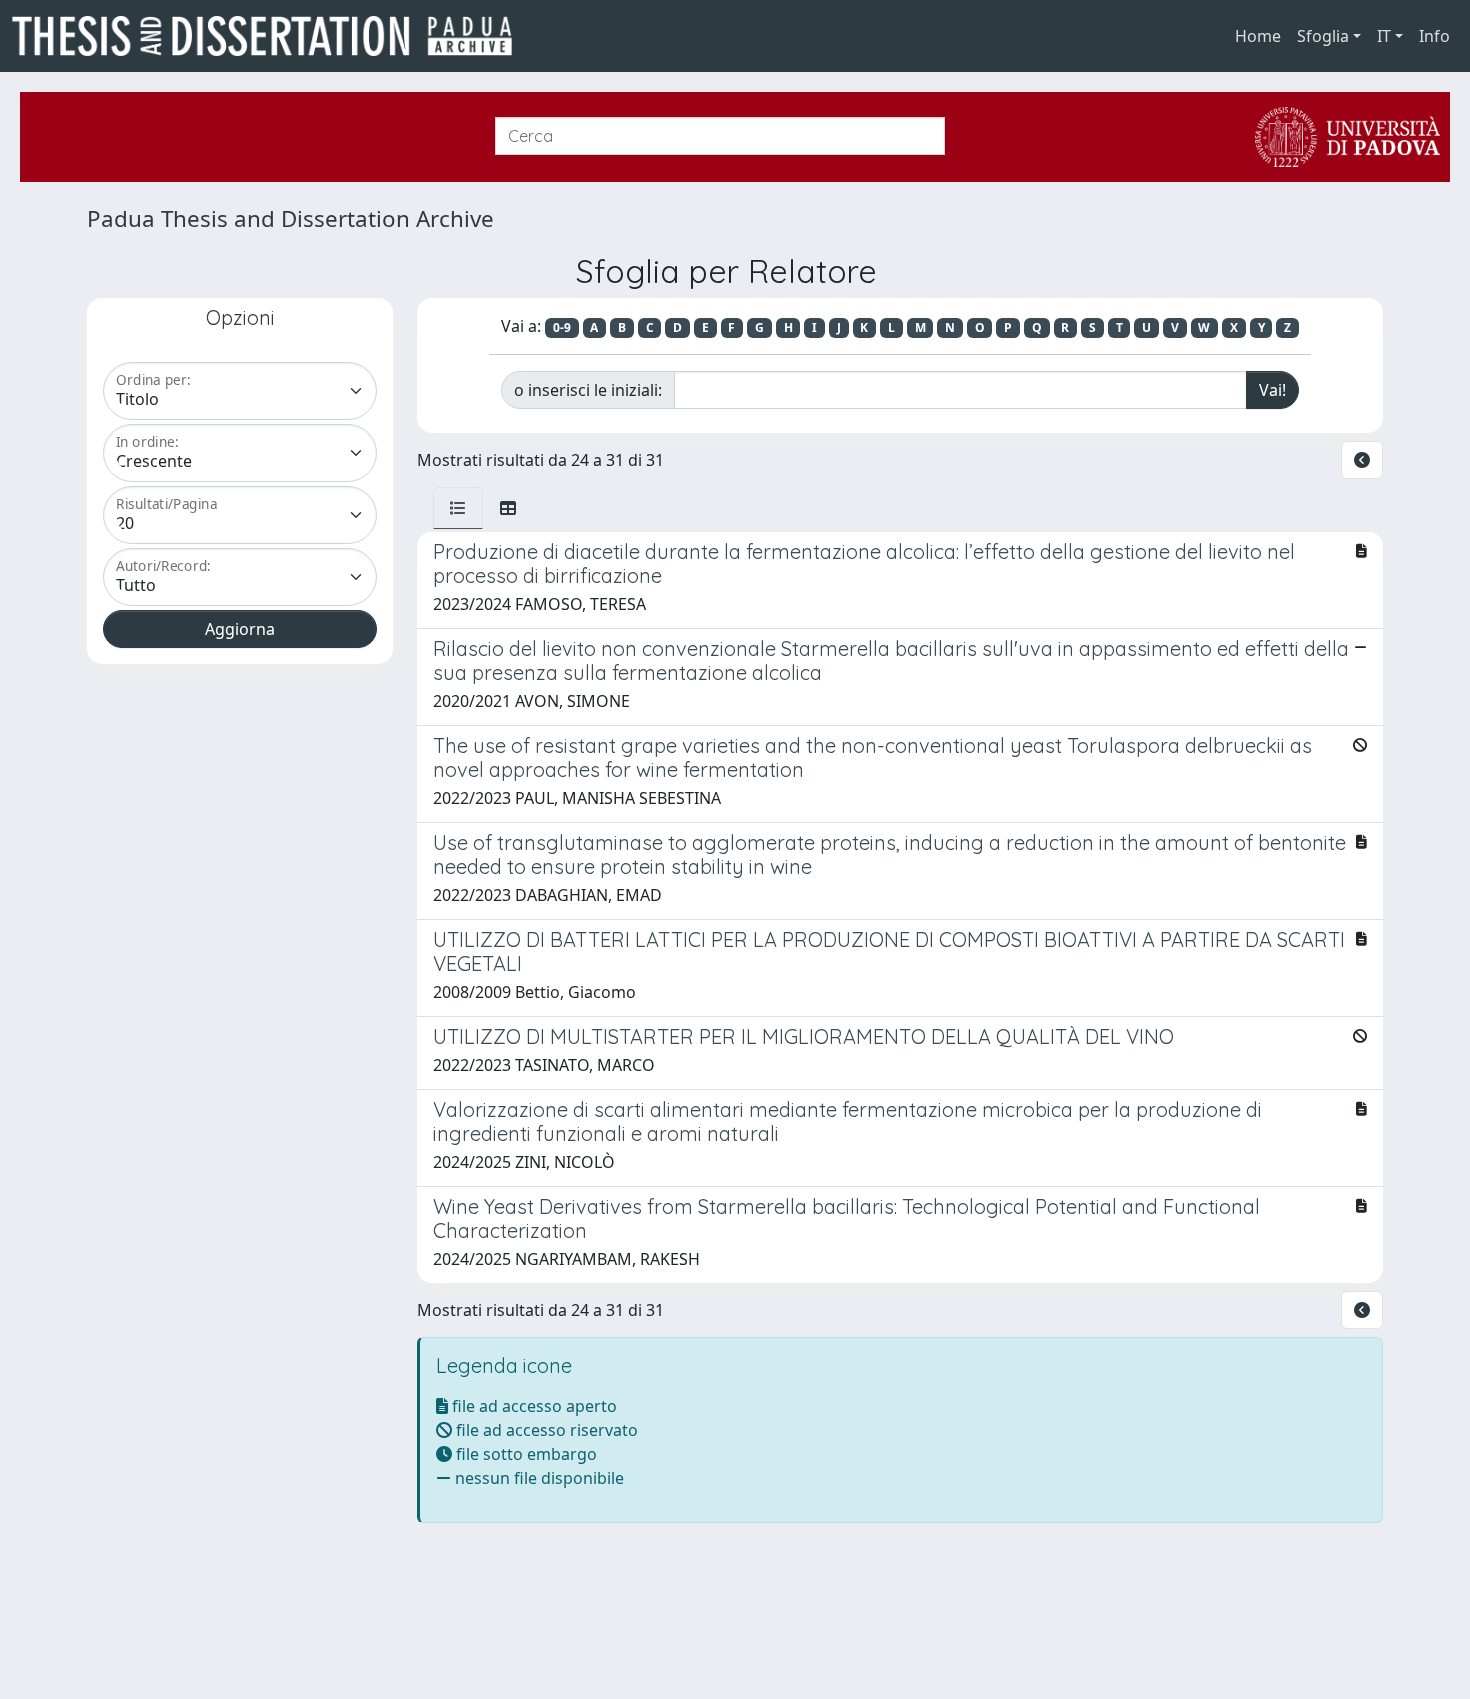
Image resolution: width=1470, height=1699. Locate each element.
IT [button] (1384, 36)
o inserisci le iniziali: (588, 390)
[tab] (458, 508)
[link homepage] (270, 36)
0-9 (562, 327)
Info (1434, 36)
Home (1258, 36)
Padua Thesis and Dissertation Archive (290, 218)
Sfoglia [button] (1323, 36)
